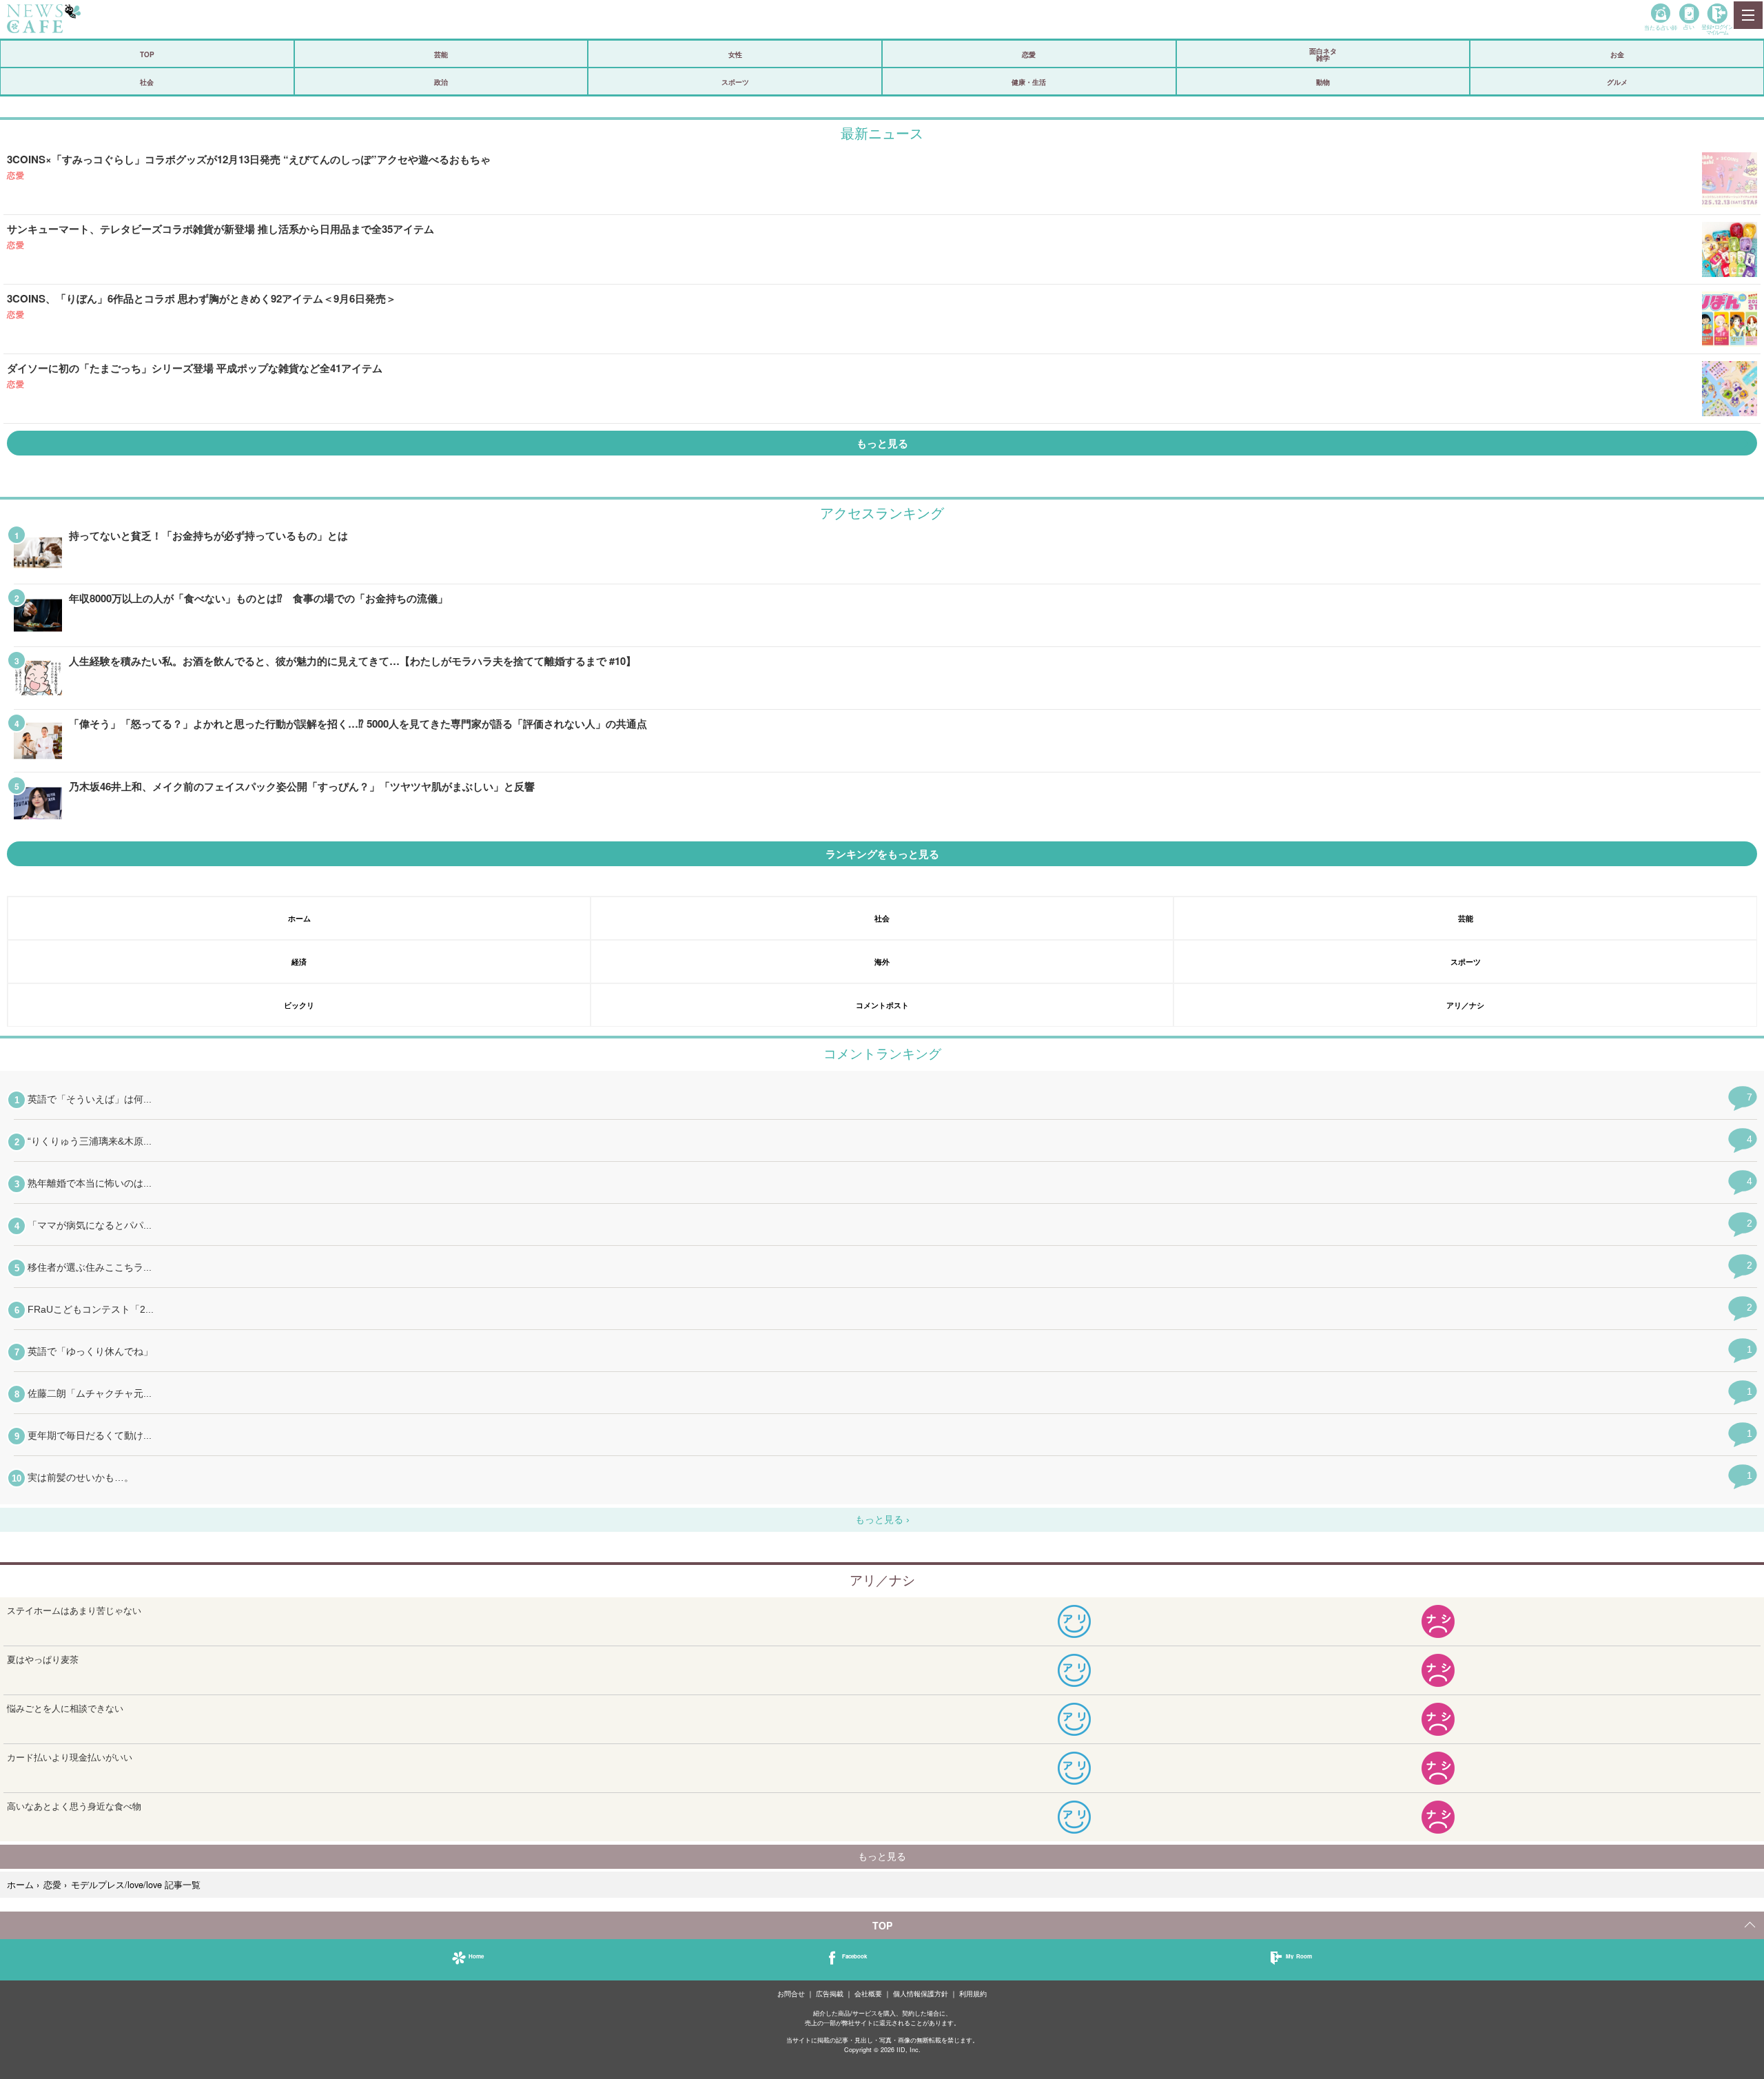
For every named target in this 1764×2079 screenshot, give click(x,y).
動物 (1323, 82)
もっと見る (882, 443)
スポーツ (735, 82)
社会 (147, 82)
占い (1689, 27)
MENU (1747, 15)
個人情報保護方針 (921, 1994)
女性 (735, 54)
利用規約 (973, 1994)
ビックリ (299, 1005)
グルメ (1617, 82)
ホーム (299, 918)
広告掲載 (830, 1994)
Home (476, 1956)
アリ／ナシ (1465, 1005)
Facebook (854, 1956)
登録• (1717, 29)
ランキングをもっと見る (882, 854)
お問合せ (791, 1994)
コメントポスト (882, 1005)
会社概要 (868, 1994)
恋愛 (1029, 54)
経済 (299, 962)
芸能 (441, 54)
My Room (1299, 1956)
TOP (147, 54)
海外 (882, 962)
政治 (441, 82)
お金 (1617, 54)
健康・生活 (1029, 82)
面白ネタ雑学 (1323, 54)
